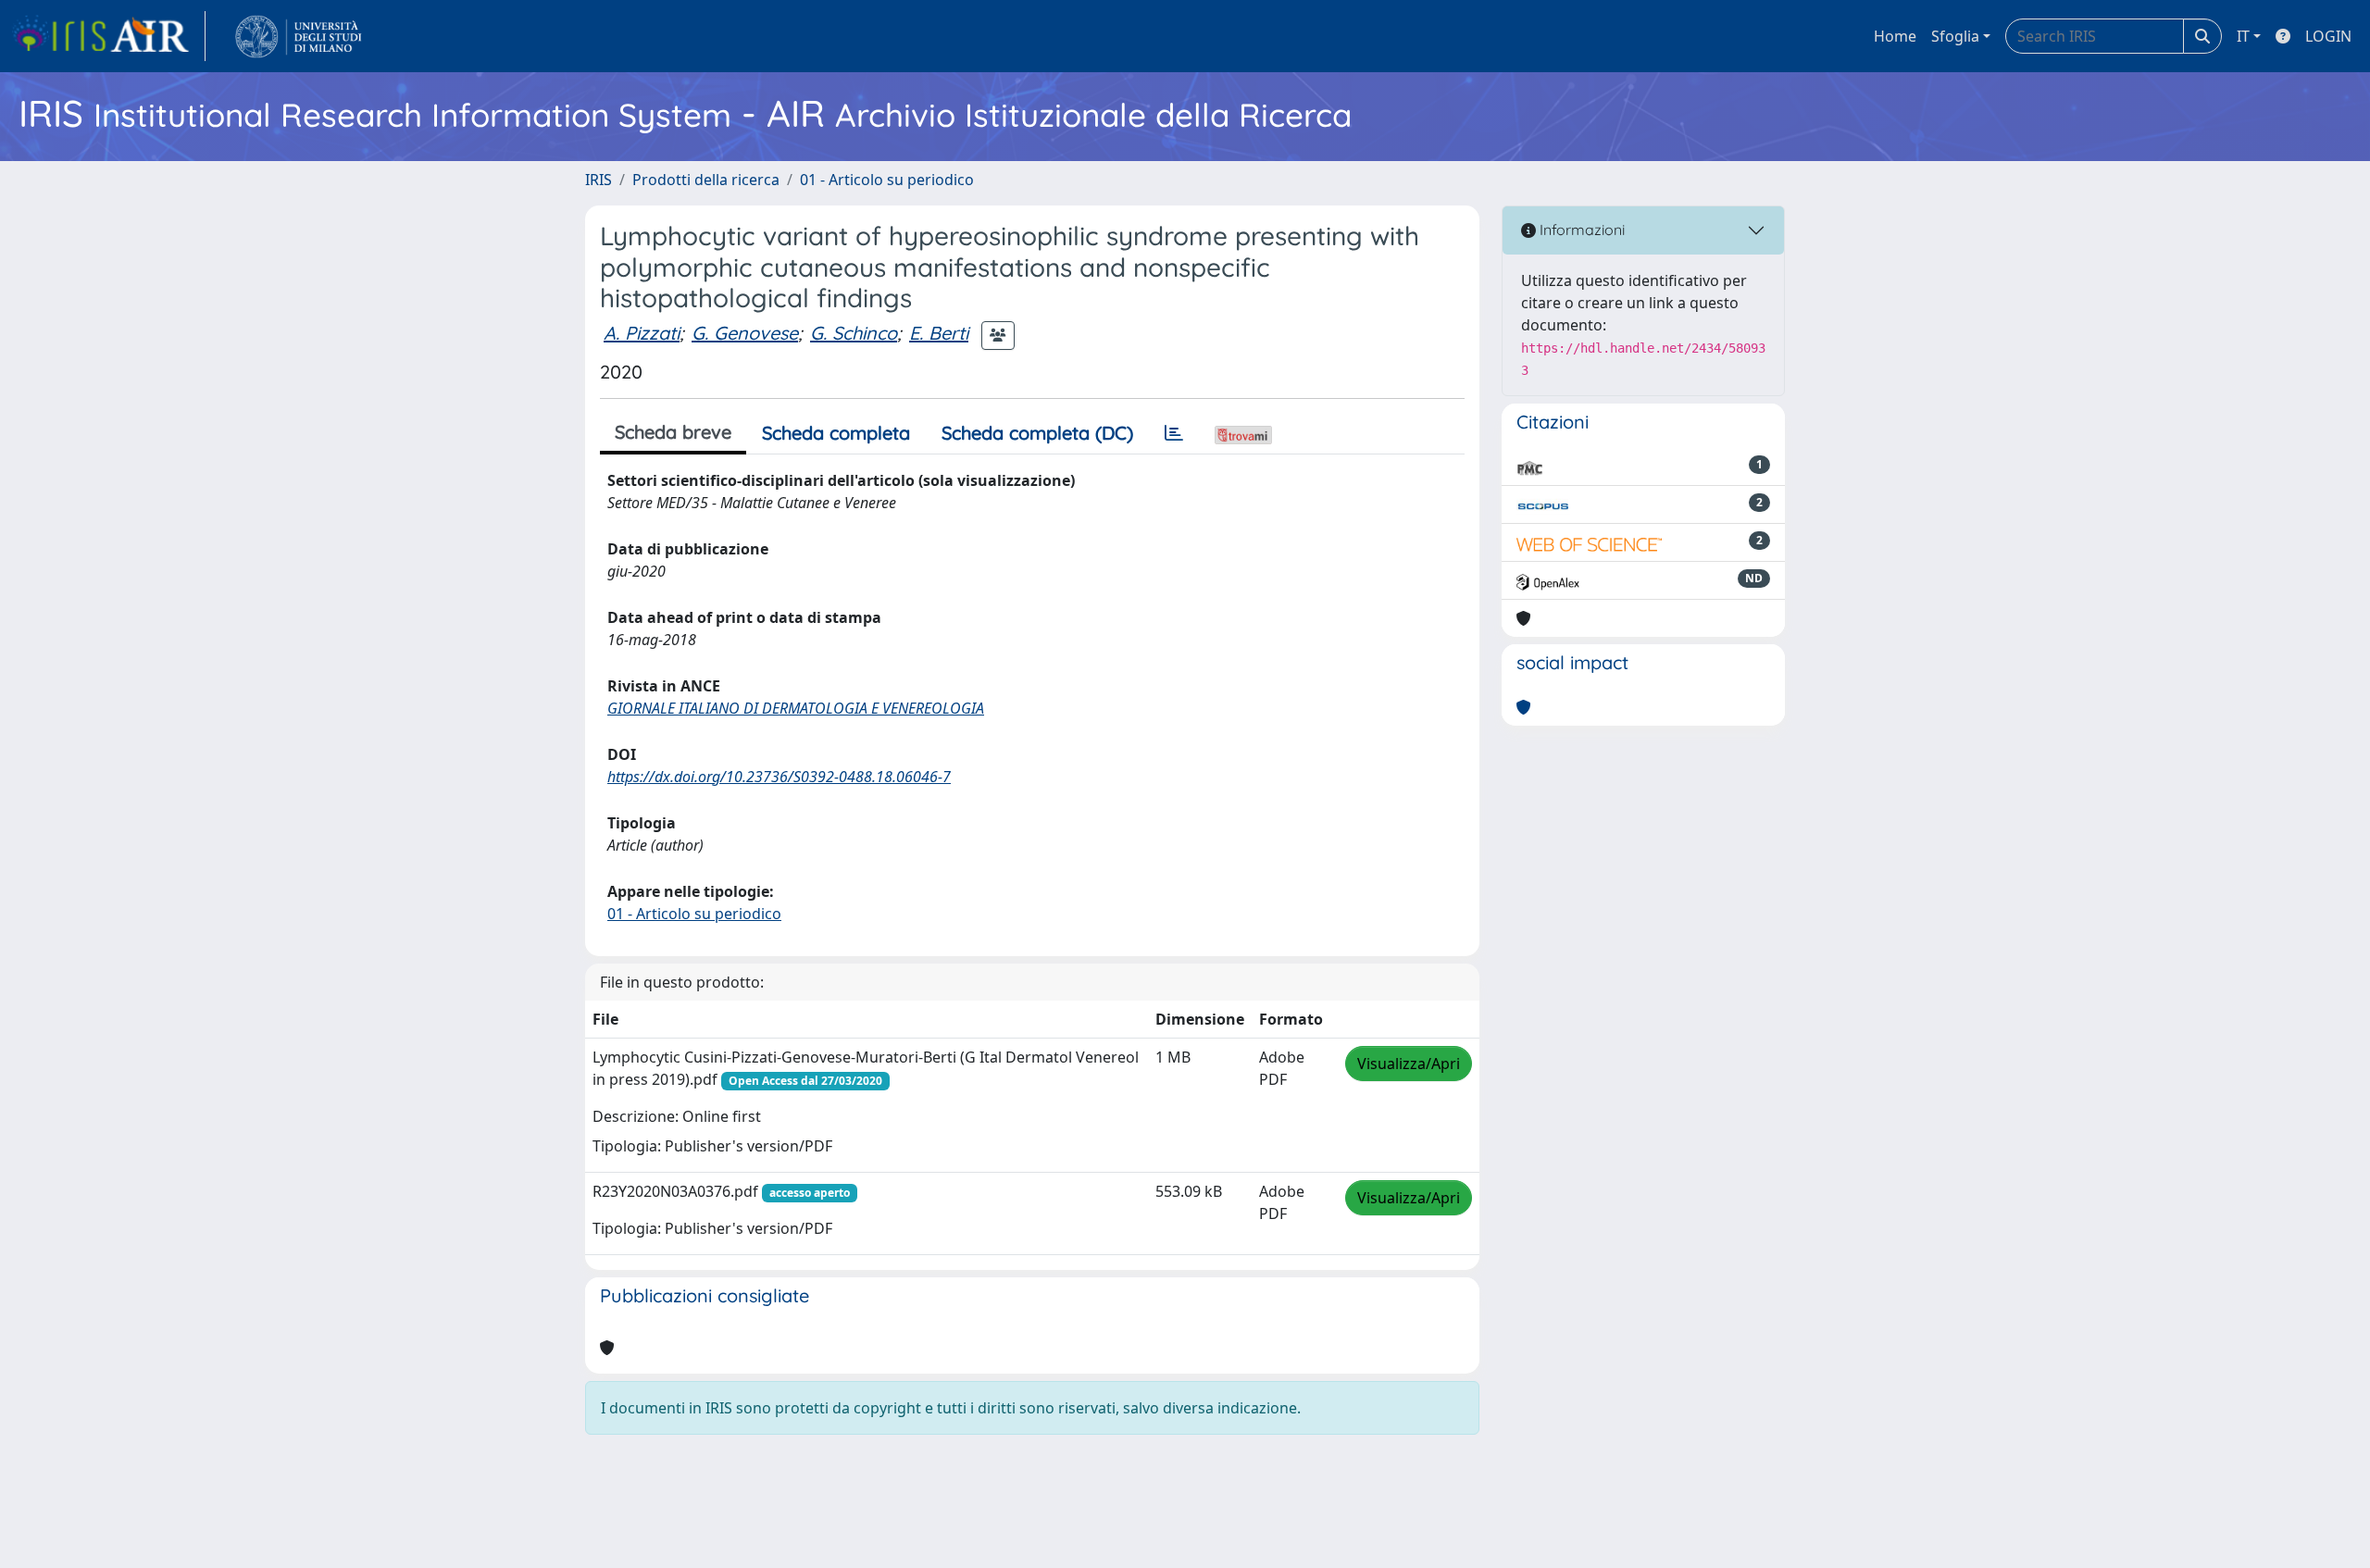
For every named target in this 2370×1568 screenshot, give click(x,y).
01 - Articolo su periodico (887, 180)
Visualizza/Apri (1409, 1064)
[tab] (1174, 433)
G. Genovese (745, 333)
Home (1895, 36)
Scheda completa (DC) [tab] (1037, 433)
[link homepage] (108, 36)
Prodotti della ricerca (706, 180)
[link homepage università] (299, 36)
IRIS (599, 180)
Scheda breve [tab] (673, 432)
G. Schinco (854, 333)
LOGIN (2328, 36)
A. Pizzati (642, 333)
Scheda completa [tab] (836, 433)
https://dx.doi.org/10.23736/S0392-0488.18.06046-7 (779, 777)
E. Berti (939, 333)
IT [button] (2243, 36)
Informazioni (1580, 230)
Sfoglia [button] (1955, 36)
